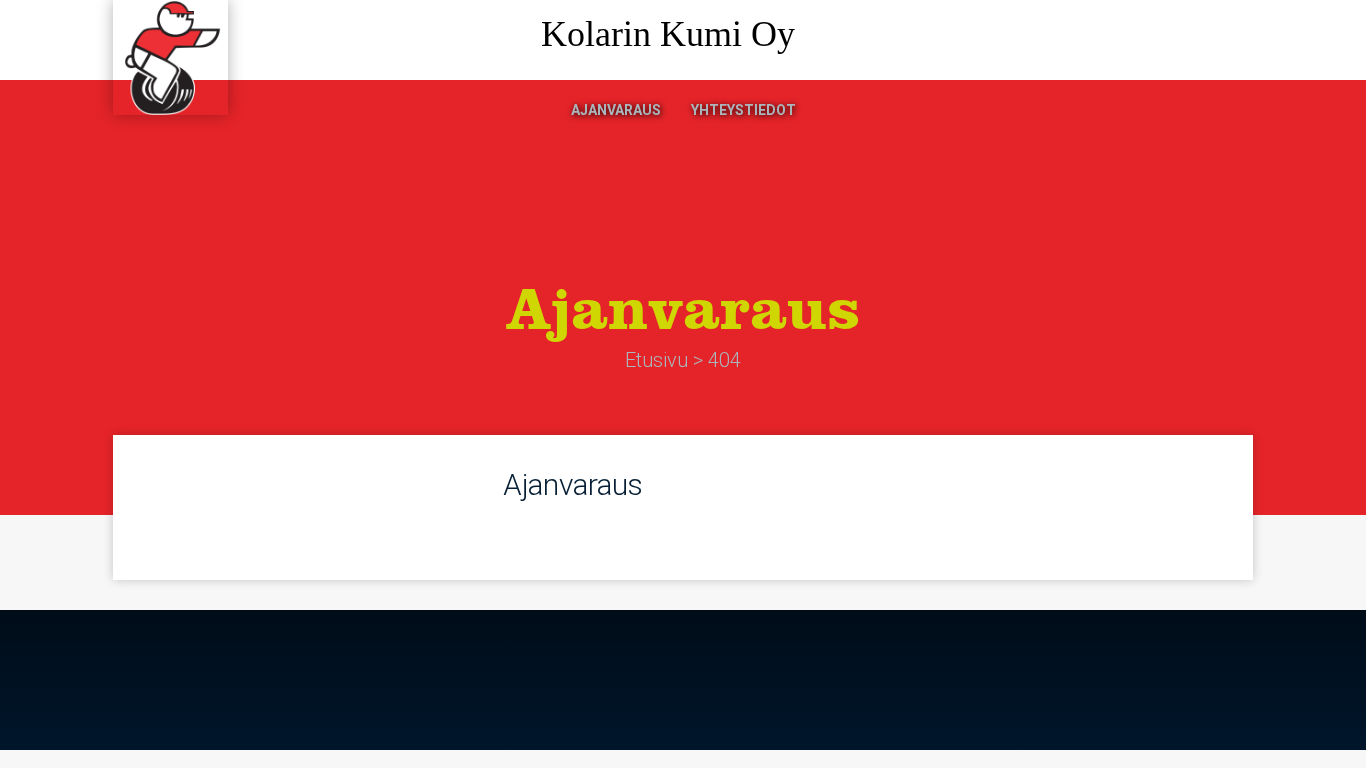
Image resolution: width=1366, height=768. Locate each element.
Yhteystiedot (743, 110)
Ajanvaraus (616, 110)
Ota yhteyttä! (1168, 40)
